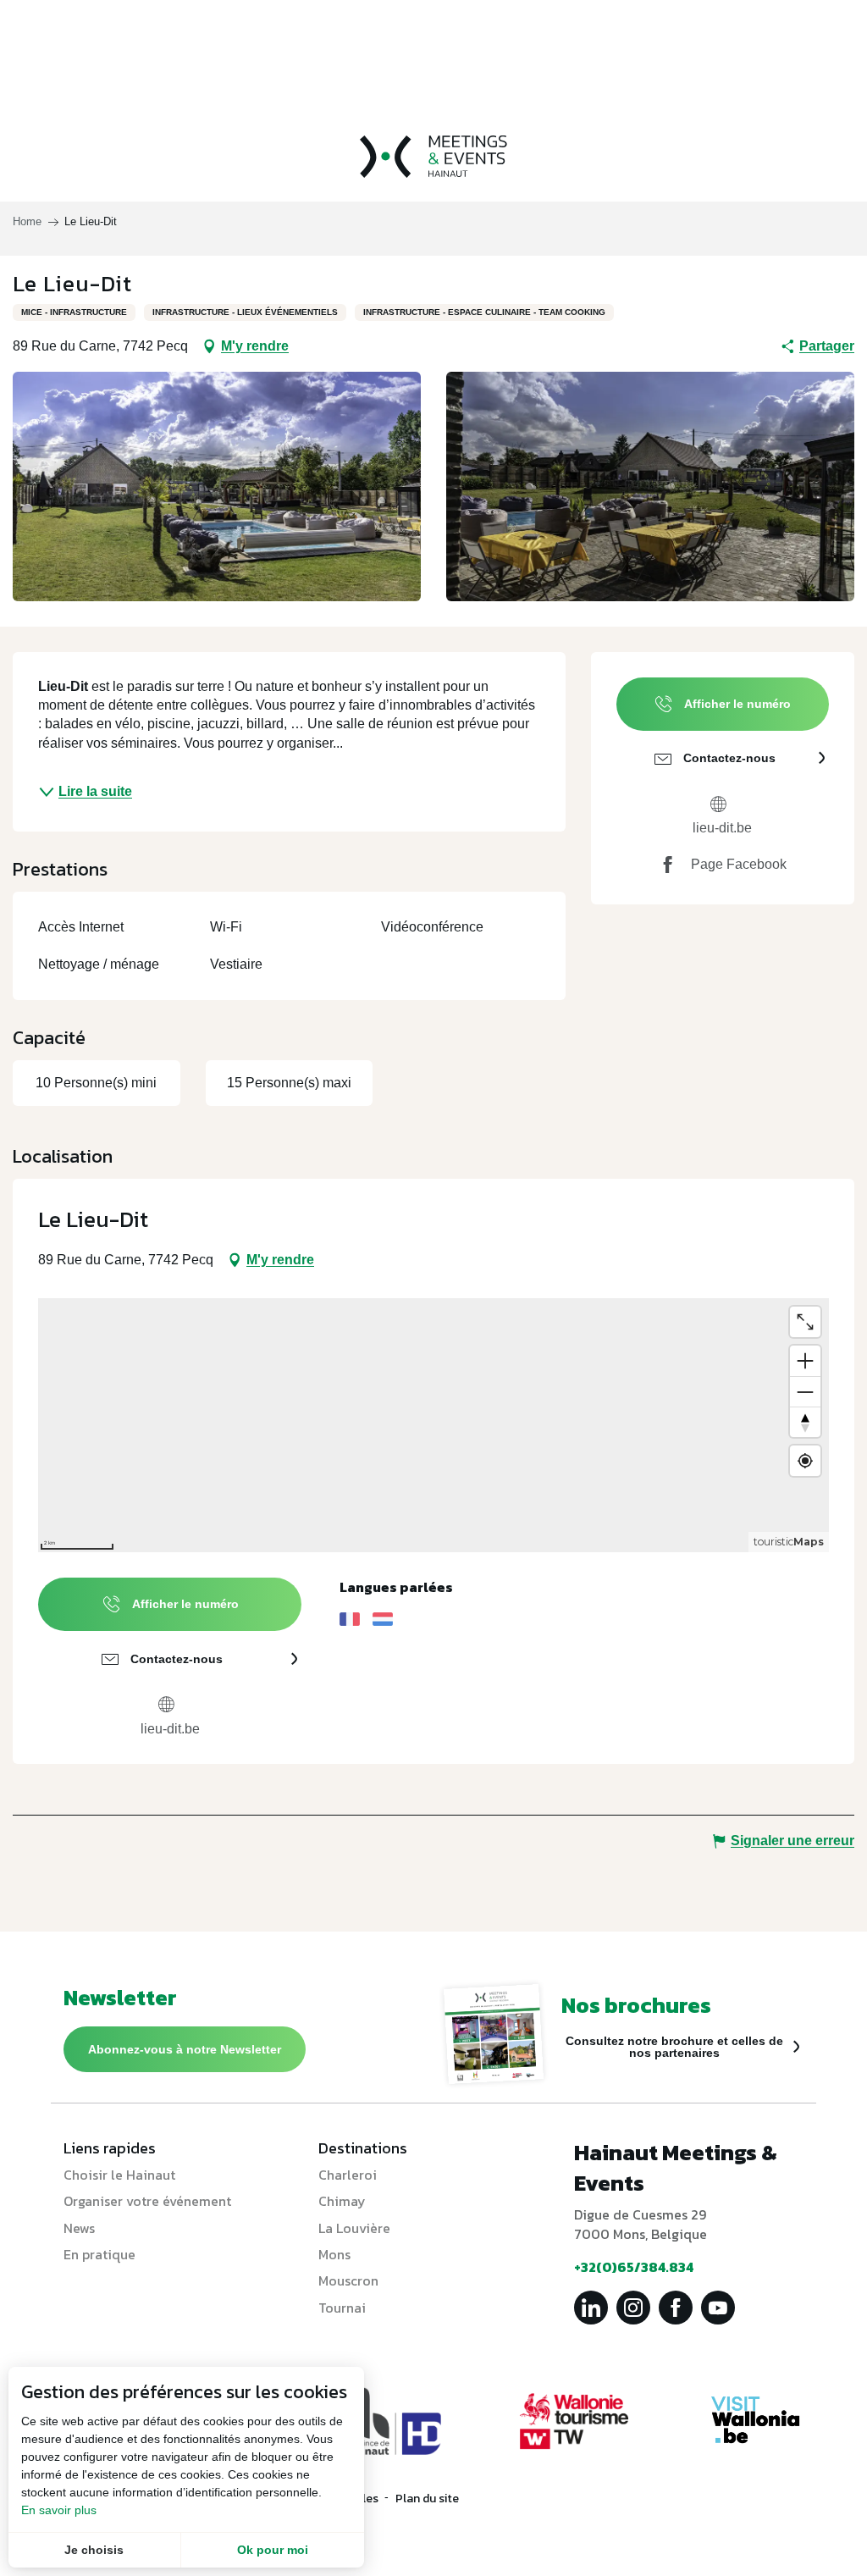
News (79, 2228)
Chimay (342, 2201)
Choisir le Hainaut (119, 2175)
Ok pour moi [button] (273, 2550)
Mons (334, 2254)
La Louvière (354, 2228)
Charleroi (348, 2175)
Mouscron (348, 2280)
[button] (217, 486)
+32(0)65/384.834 (634, 2267)
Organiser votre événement (147, 2201)
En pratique (99, 2254)
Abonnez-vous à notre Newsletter (185, 2049)
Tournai (342, 2308)
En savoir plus (59, 2510)
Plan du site (427, 2499)
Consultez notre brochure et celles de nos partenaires (674, 2047)
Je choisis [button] (94, 2550)
